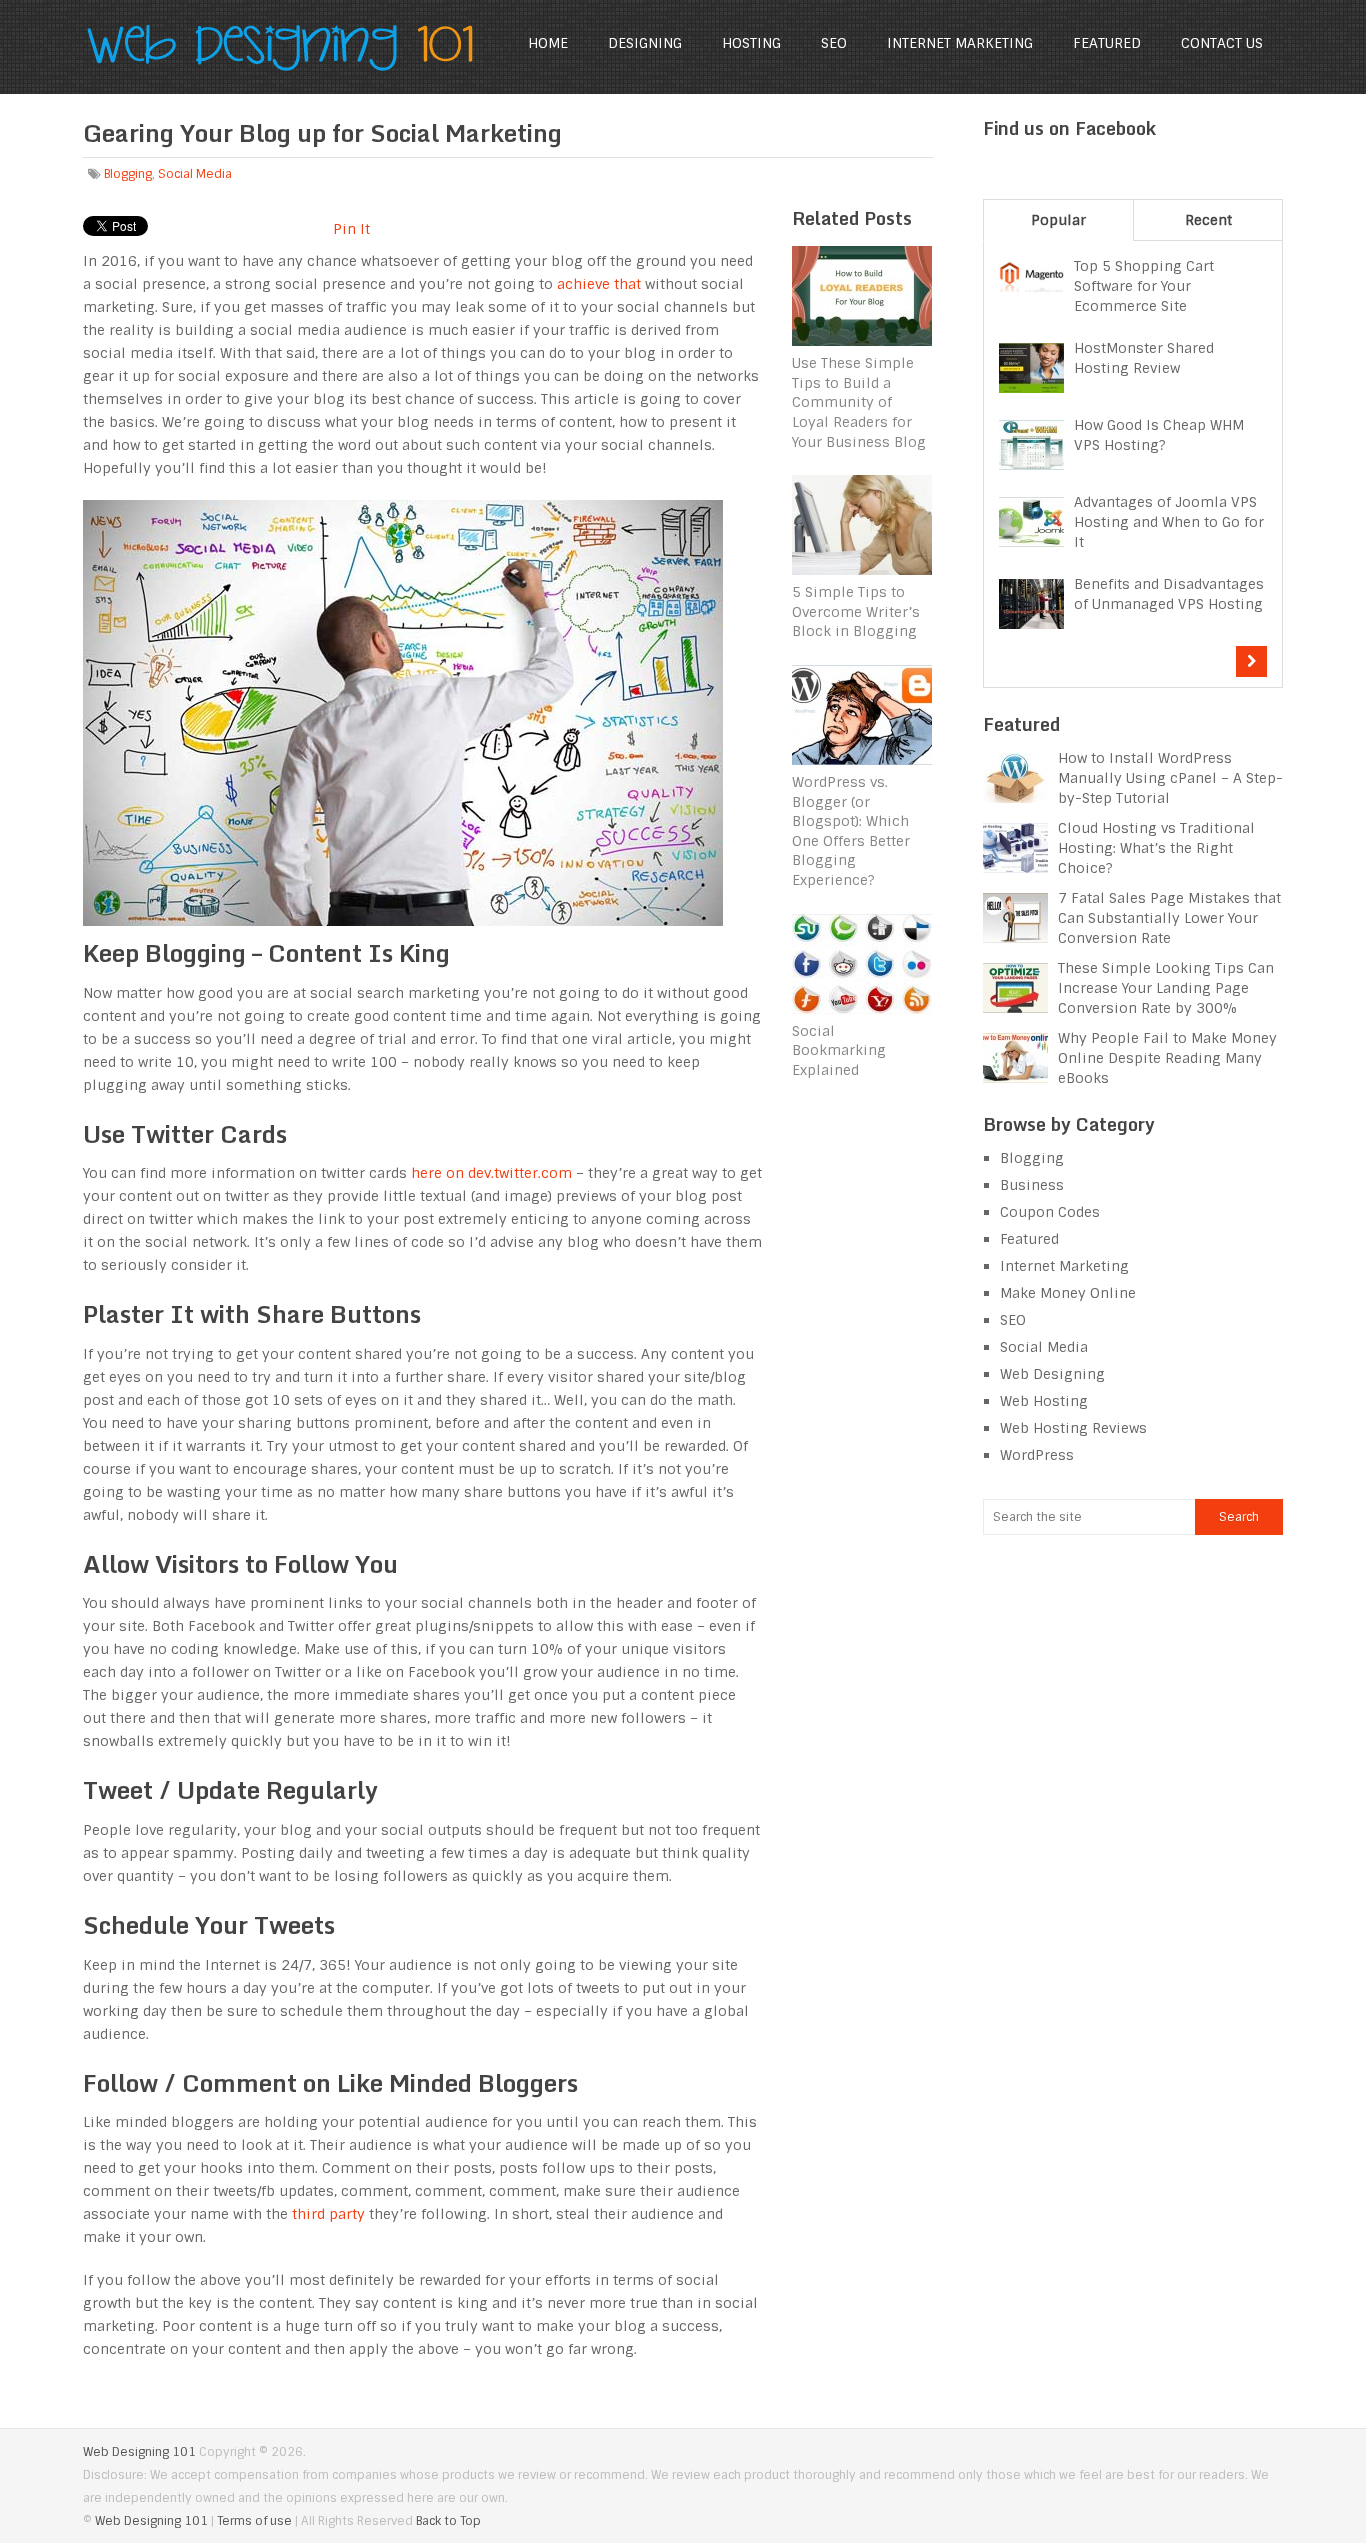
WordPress (1037, 1455)
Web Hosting (1044, 1401)
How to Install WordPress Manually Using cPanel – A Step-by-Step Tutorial (1170, 778)
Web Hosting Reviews (1073, 1428)
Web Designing (1052, 1374)
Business (1032, 1185)
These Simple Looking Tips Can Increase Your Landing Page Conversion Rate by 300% (1166, 988)
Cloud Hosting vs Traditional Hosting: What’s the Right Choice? (1156, 848)
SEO (834, 43)
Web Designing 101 (139, 2452)
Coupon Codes (1050, 1212)
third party (328, 2214)
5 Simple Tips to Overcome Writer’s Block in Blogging (856, 611)
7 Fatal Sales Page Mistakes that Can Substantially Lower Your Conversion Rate (1169, 918)
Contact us (1222, 43)
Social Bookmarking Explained (839, 1050)
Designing (645, 43)
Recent (1208, 220)
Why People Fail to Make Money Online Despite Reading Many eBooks (1167, 1058)
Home (548, 43)
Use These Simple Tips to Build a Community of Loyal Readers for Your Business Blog (859, 402)
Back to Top (448, 2521)
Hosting (751, 43)
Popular (1058, 220)
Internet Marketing (960, 43)
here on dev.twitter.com (491, 1173)
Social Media (195, 174)
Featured (1107, 43)
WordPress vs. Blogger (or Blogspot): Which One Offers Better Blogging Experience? (851, 831)
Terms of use (254, 2521)
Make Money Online (1068, 1293)
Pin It (351, 229)
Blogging (128, 174)
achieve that (599, 284)
